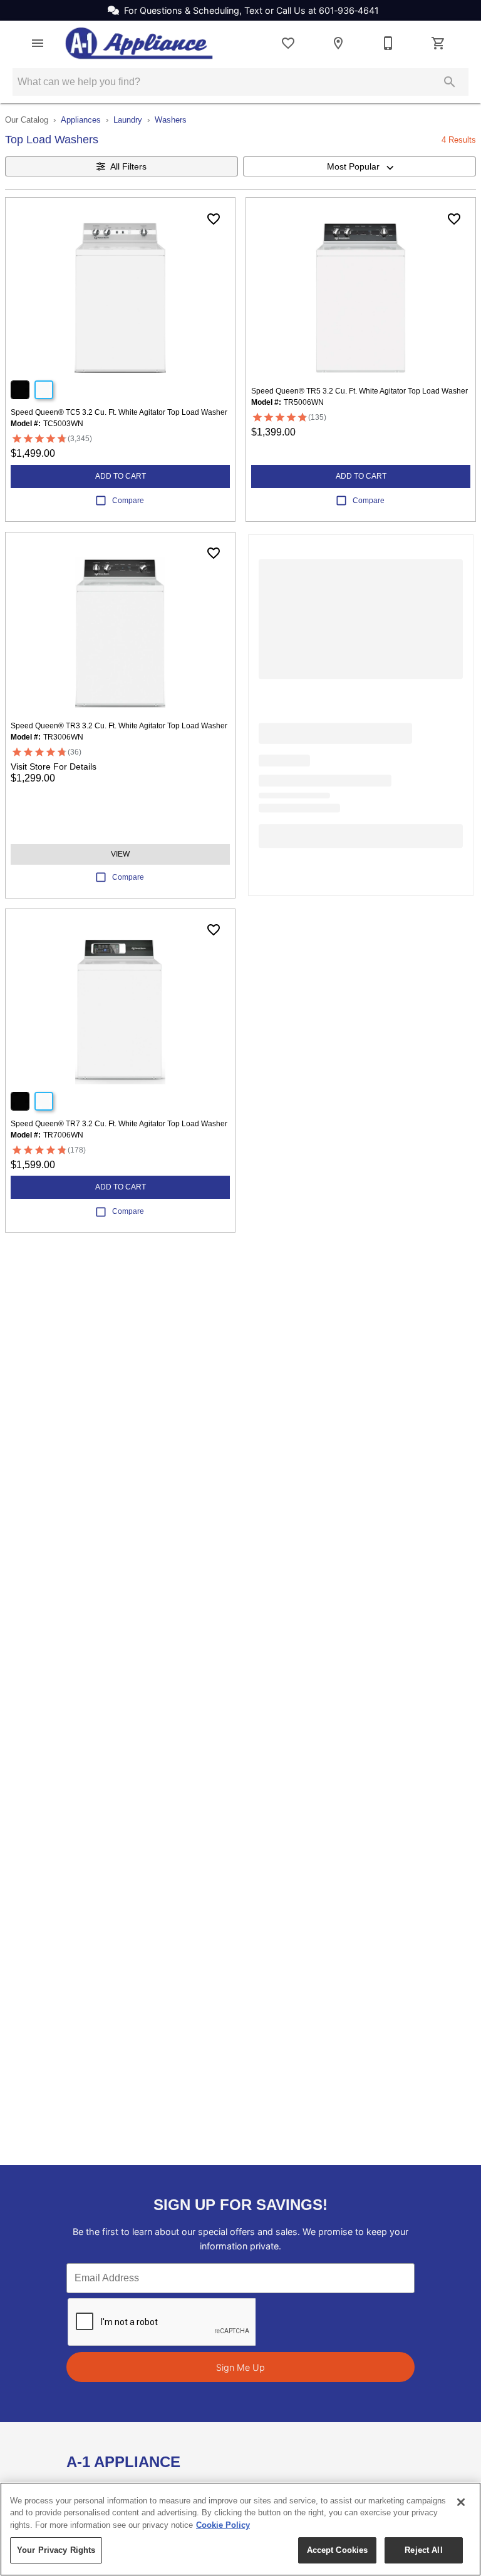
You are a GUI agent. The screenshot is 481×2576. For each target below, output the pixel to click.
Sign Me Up (240, 2367)
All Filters (128, 166)
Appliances (81, 120)
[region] (240, 2529)
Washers (171, 120)
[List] (288, 43)
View (120, 854)
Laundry (128, 120)
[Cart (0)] (438, 43)
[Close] (461, 2502)
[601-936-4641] (388, 43)
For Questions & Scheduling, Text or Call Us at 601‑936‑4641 (251, 10)
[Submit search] (450, 82)
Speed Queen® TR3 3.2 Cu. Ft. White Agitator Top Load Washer (119, 726)
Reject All (423, 2550)
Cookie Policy (223, 2525)
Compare (128, 501)
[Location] (338, 43)
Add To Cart (121, 476)
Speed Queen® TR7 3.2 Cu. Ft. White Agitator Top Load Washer (119, 1124)
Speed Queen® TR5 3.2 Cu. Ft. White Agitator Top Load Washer (359, 391)
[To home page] (139, 43)
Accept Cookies (338, 2550)
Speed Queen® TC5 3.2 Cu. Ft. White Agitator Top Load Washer (119, 412)
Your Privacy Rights (56, 2550)
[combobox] (359, 166)
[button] (38, 43)
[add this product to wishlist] (214, 219)
